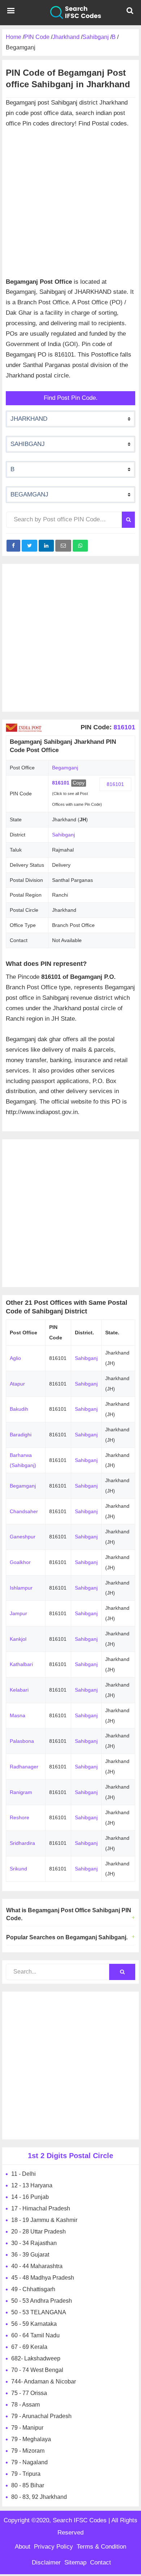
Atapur (17, 1384)
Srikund (18, 1869)
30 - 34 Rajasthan (34, 2243)
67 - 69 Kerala (29, 2347)
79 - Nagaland (29, 2462)
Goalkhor (20, 1562)
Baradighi (21, 1435)
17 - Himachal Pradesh (41, 2208)
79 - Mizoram (28, 2451)
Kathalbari (21, 1664)
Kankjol (18, 1639)
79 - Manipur (27, 2428)
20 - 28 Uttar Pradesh (39, 2232)
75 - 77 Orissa (29, 2393)
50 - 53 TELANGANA (39, 2312)
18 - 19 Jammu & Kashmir (44, 2220)
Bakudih (19, 1409)
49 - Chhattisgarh (33, 2289)
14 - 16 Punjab (30, 2197)
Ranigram (21, 1792)
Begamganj (23, 1486)
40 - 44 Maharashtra (37, 2266)
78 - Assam (25, 2405)
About (23, 2547)
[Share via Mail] (63, 546)
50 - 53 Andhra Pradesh (42, 2301)
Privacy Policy (54, 2547)
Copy (79, 783)
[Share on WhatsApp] (80, 546)
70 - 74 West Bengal (37, 2370)
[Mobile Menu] (11, 13)
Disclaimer (46, 2562)
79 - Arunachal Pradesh (41, 2416)
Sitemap (75, 2562)
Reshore (20, 1817)
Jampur (18, 1613)
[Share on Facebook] (13, 546)
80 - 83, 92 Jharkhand (39, 2497)
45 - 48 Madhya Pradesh (43, 2278)
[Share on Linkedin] (46, 546)
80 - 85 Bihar (28, 2485)
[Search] (128, 520)
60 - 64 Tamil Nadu (35, 2335)
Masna (18, 1715)
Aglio (15, 1358)
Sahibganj (63, 835)
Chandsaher (24, 1511)
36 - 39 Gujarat (30, 2255)
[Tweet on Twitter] (29, 546)
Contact (101, 2562)
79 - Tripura (26, 2474)
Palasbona (22, 1741)
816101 (123, 727)
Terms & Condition (101, 2547)
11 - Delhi (23, 2174)
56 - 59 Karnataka (34, 2324)
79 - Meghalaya (31, 2439)
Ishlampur (21, 1588)
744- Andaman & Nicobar (44, 2381)
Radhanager (24, 1767)
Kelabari (19, 1690)
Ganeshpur (23, 1537)
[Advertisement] (70, 199)
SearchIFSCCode (70, 13)
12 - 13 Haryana (32, 2185)
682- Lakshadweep (36, 2358)
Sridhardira (22, 1843)
